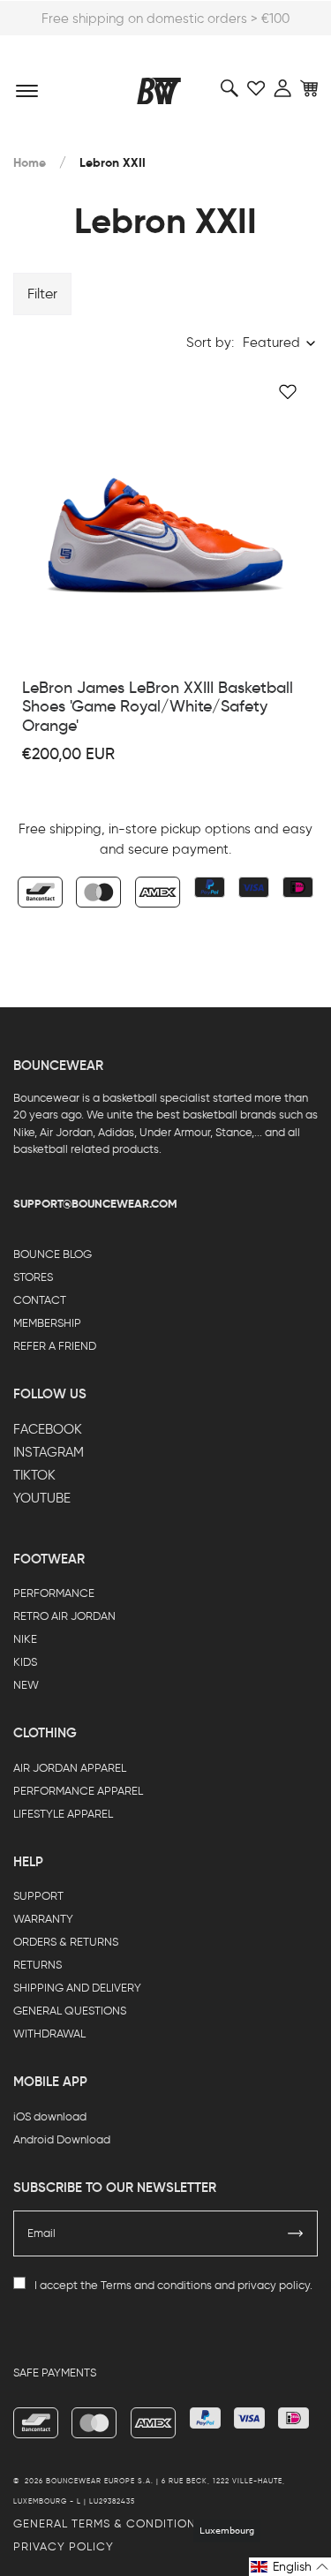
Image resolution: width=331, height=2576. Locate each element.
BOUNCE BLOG (53, 1254)
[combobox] (280, 343)
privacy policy (274, 2285)
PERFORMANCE (54, 1593)
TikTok (34, 1475)
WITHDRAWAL (49, 2034)
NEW (26, 1685)
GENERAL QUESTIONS (70, 2011)
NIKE (25, 1639)
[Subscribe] (296, 2233)
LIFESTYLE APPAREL (63, 1814)
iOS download (50, 2117)
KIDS (25, 1662)
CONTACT (40, 1300)
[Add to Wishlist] (288, 392)
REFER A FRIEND (55, 1346)
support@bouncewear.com (95, 1204)
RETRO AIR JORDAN (64, 1616)
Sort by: (210, 343)
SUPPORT (38, 1896)
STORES (33, 1277)
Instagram (49, 1452)
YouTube (42, 1498)
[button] (290, 2567)
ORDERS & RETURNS (66, 1942)
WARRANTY (43, 1919)
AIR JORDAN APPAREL (70, 1768)
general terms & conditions (108, 2523)
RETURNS (38, 1965)
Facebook (48, 1429)
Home (30, 163)
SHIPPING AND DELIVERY (77, 1988)
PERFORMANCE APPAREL (78, 1791)
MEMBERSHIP (47, 1323)
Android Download (62, 2139)
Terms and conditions (156, 2285)
